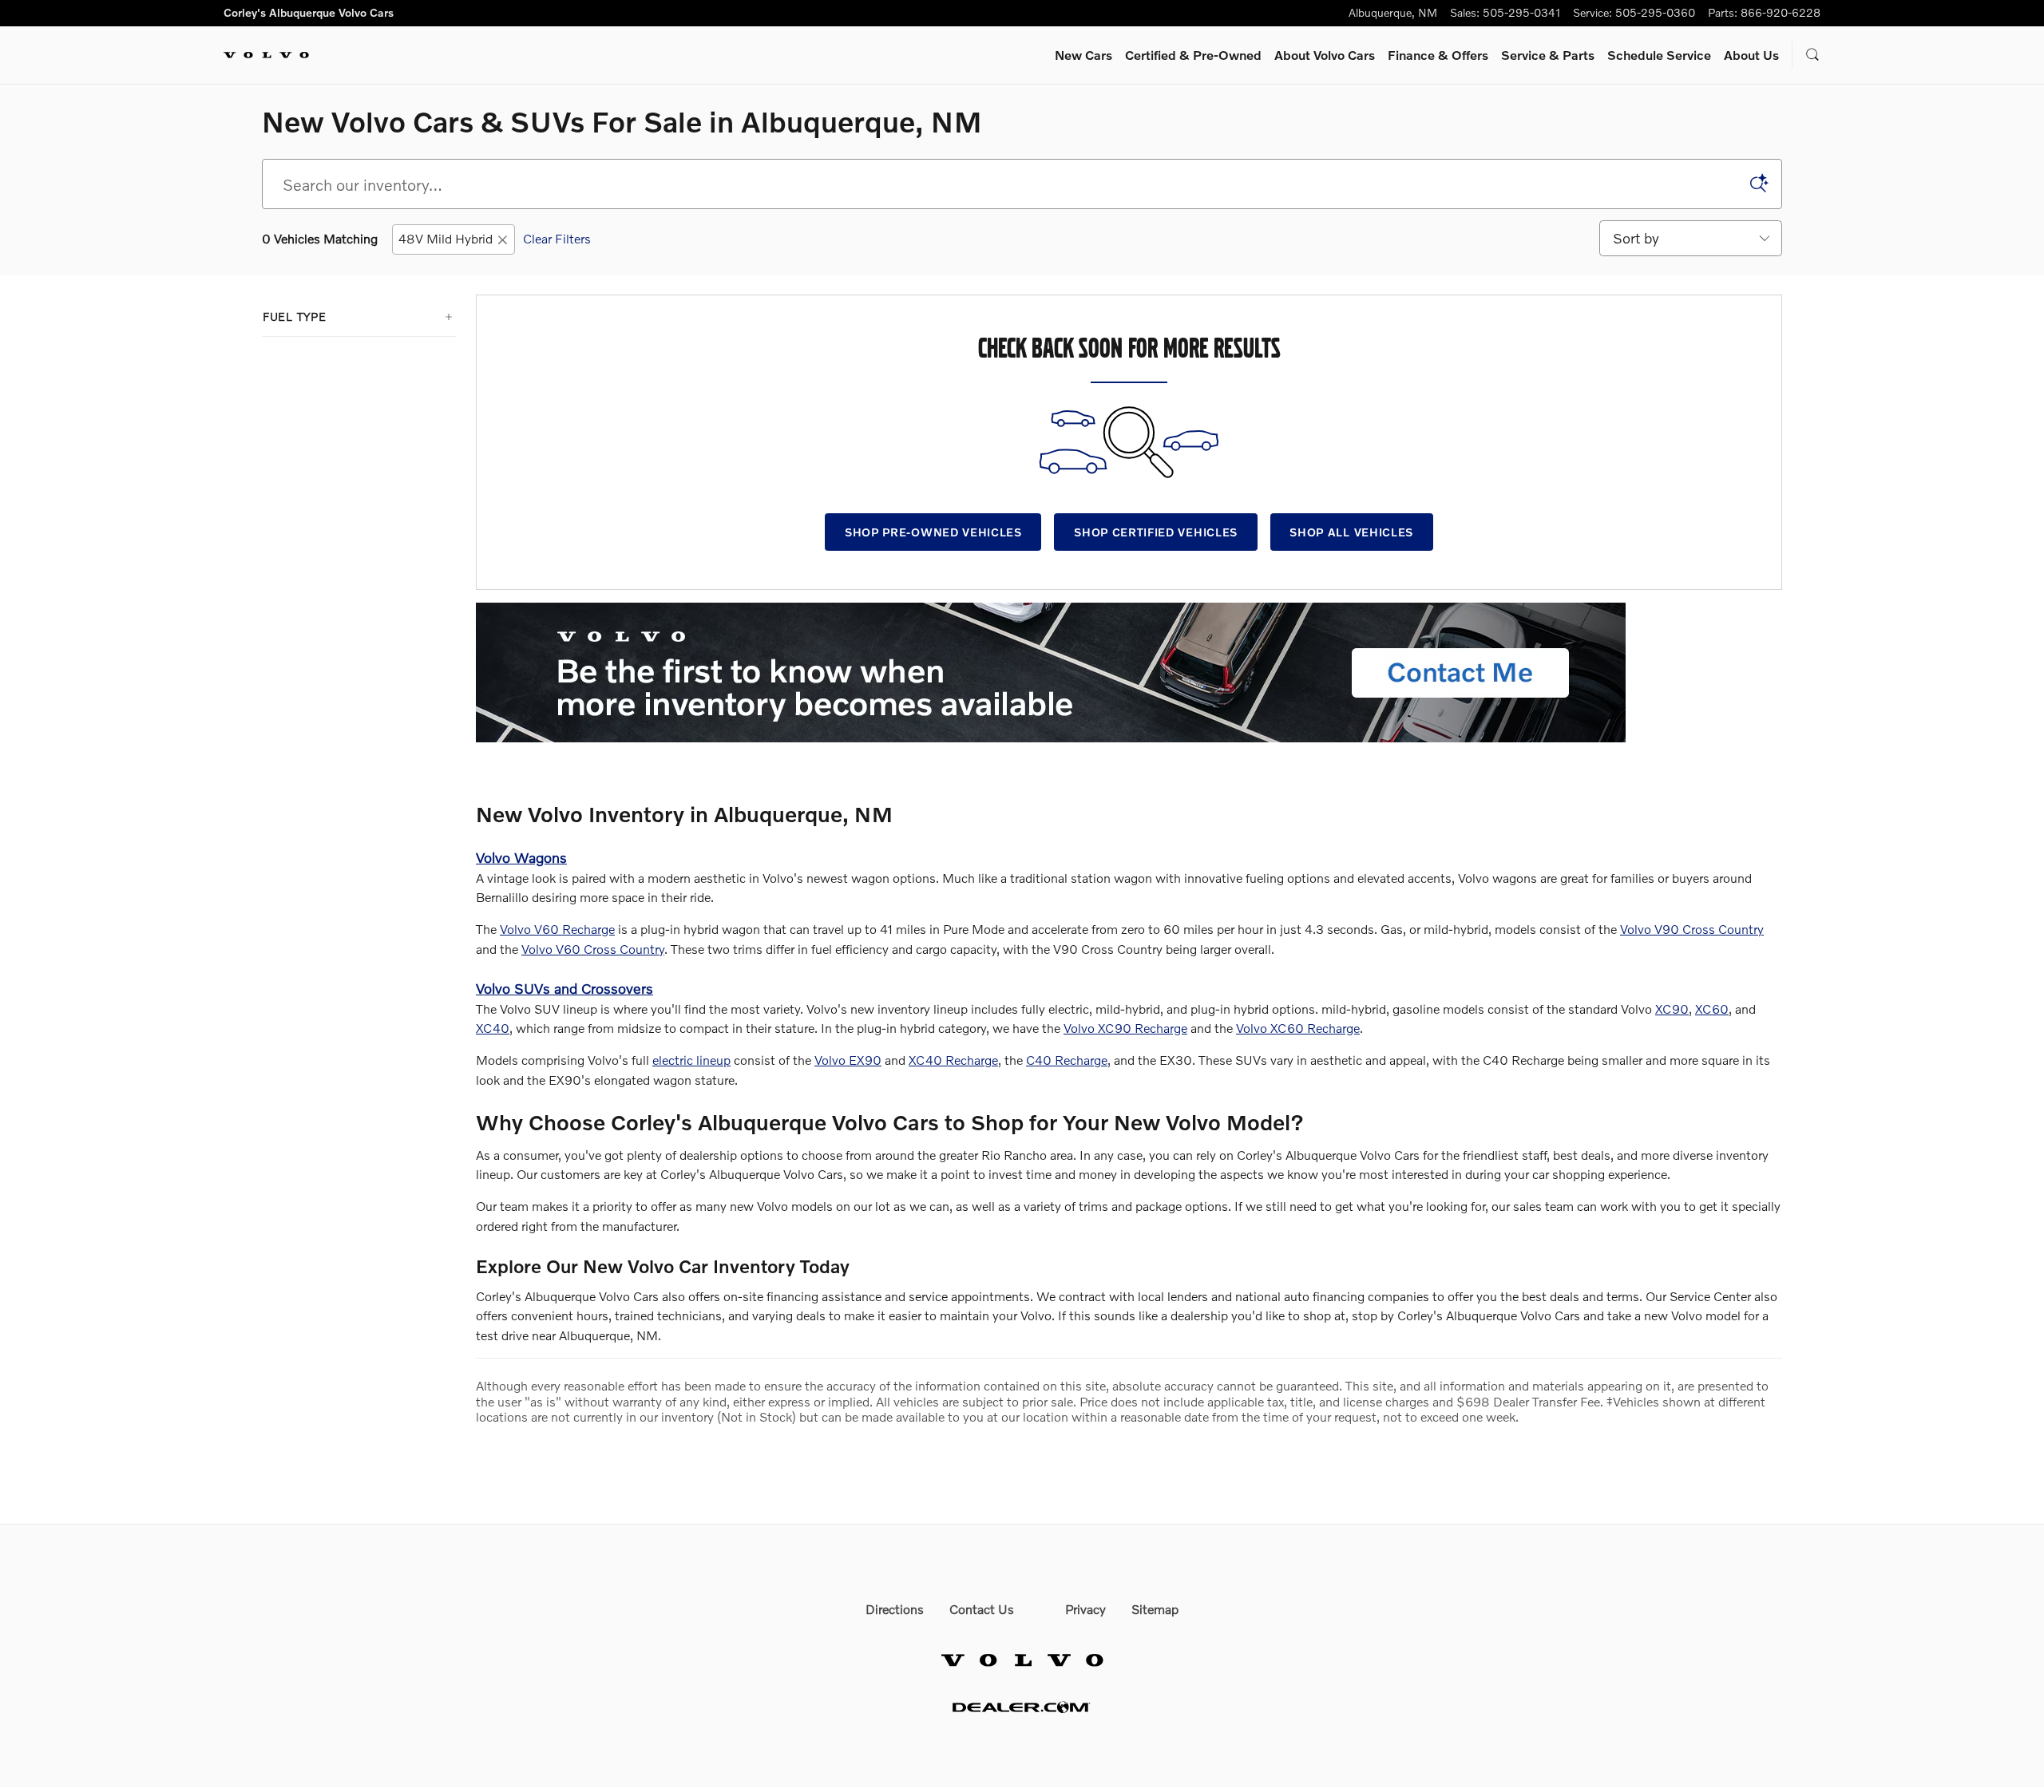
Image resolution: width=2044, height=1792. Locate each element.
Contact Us (982, 1609)
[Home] (266, 55)
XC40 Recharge (953, 1060)
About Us (1751, 55)
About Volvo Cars (1325, 55)
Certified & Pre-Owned (1193, 55)
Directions (895, 1609)
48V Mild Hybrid (446, 238)
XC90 (1672, 1009)
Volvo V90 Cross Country (1692, 929)
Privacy (1085, 1609)
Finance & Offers (1438, 55)
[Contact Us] (1051, 672)
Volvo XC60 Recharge (1298, 1028)
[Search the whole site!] (1813, 55)
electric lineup (691, 1060)
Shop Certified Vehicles (1156, 532)
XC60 (1712, 1009)
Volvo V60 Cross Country (593, 949)
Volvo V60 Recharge (557, 929)
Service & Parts (1548, 55)
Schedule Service (1659, 55)
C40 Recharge (1067, 1060)
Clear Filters (557, 238)
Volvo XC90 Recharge (1125, 1028)
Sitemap (1155, 1609)
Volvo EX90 (848, 1060)
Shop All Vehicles (1351, 532)
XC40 (493, 1028)
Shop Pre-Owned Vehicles (933, 532)
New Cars (1083, 55)
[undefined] (1129, 672)
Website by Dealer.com (1022, 1707)
